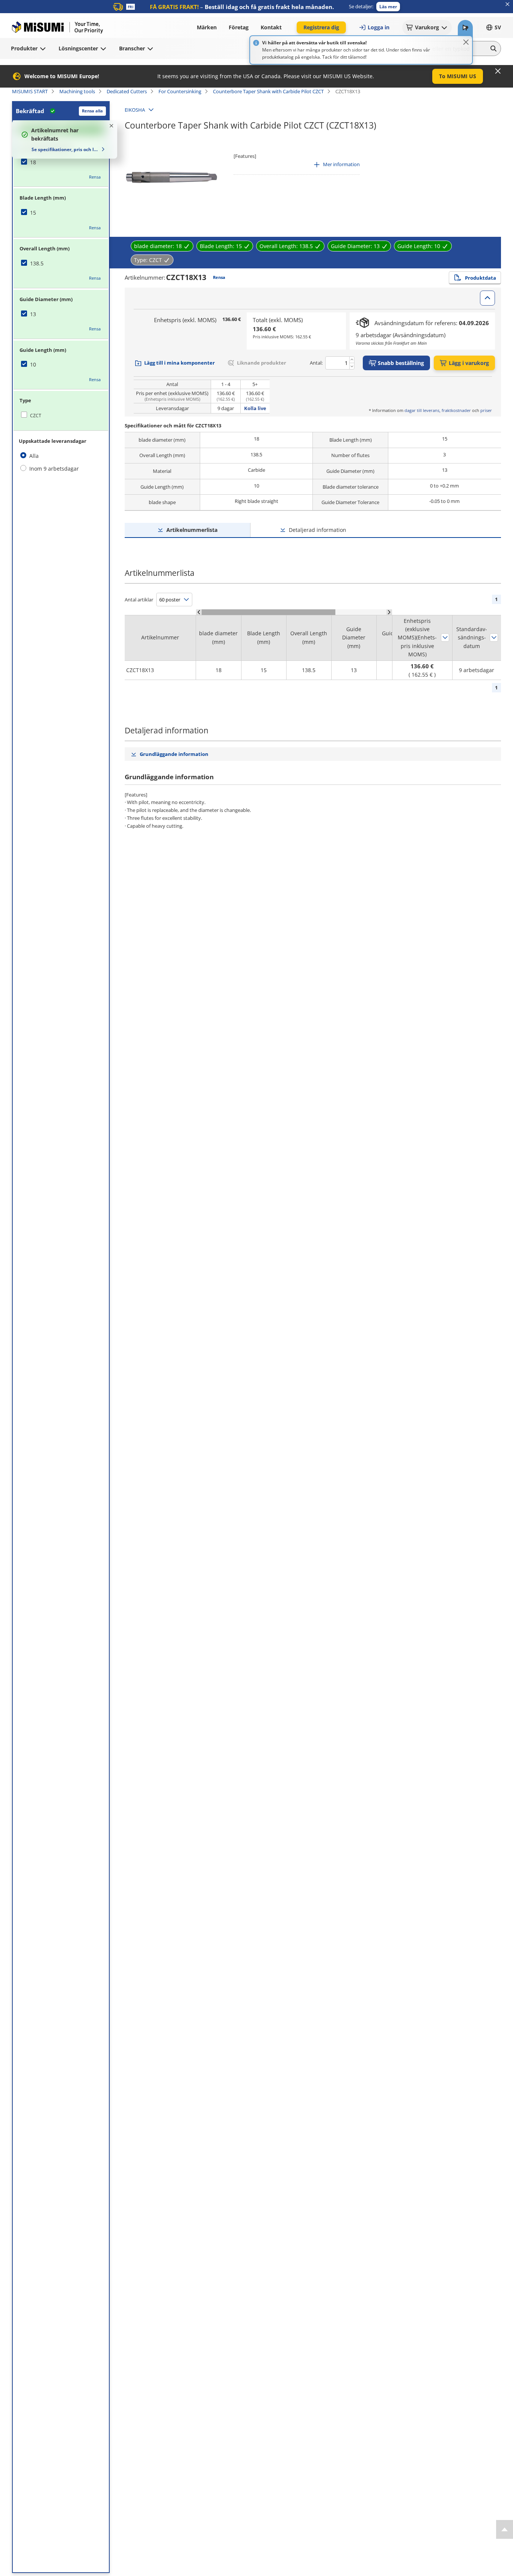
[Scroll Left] (199, 612)
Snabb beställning (401, 363)
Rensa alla (92, 111)
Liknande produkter (262, 363)
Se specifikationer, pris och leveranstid (65, 149)
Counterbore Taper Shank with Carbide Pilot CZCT (268, 91)
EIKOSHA (135, 110)
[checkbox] (61, 162)
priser (486, 410)
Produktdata (481, 278)
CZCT (36, 416)
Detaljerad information (318, 530)
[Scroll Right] (389, 612)
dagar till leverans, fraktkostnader (438, 410)
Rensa (95, 177)
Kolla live (255, 408)
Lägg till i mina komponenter (180, 363)
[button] (388, 7)
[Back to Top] (505, 2529)
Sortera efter (445, 638)
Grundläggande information (174, 754)
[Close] (466, 42)
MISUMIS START (30, 91)
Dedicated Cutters (127, 91)
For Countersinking (180, 91)
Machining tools (77, 91)
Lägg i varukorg (469, 363)
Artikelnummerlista (192, 530)
